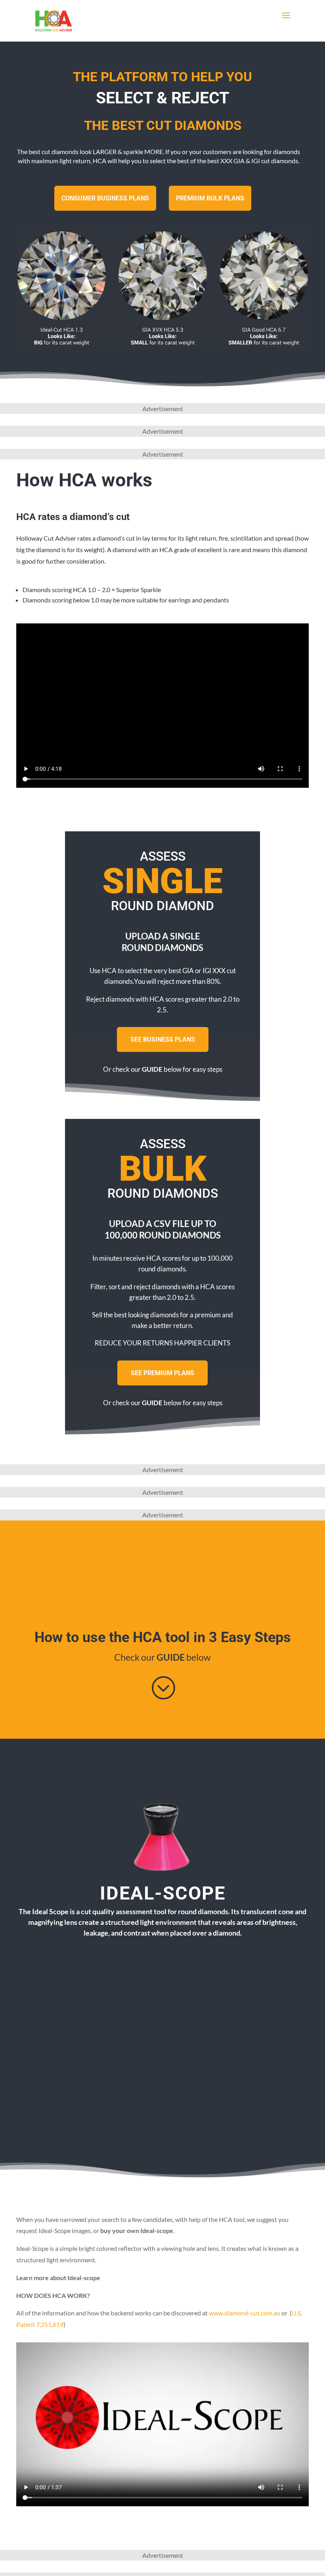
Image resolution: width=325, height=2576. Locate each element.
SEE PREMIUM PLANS (162, 1373)
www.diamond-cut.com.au (245, 2313)
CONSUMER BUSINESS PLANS (105, 198)
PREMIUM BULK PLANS (210, 198)
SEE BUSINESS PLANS (163, 1039)
